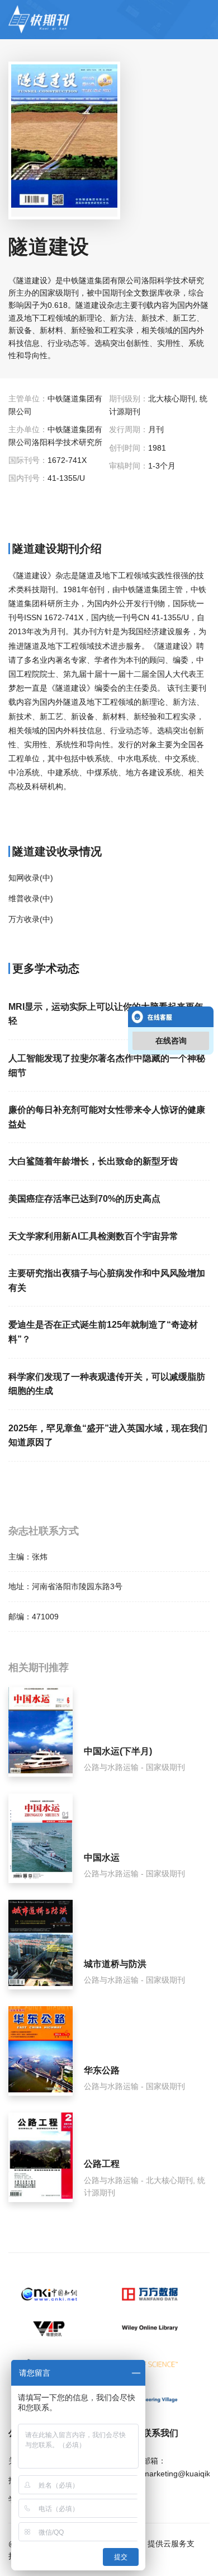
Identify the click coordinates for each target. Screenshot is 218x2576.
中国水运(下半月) (118, 1751)
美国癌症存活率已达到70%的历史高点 (84, 1199)
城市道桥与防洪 (115, 1964)
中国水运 (102, 1858)
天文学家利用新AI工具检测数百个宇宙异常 (93, 1236)
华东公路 (102, 2070)
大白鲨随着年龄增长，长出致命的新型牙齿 (93, 1161)
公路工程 (102, 2164)
